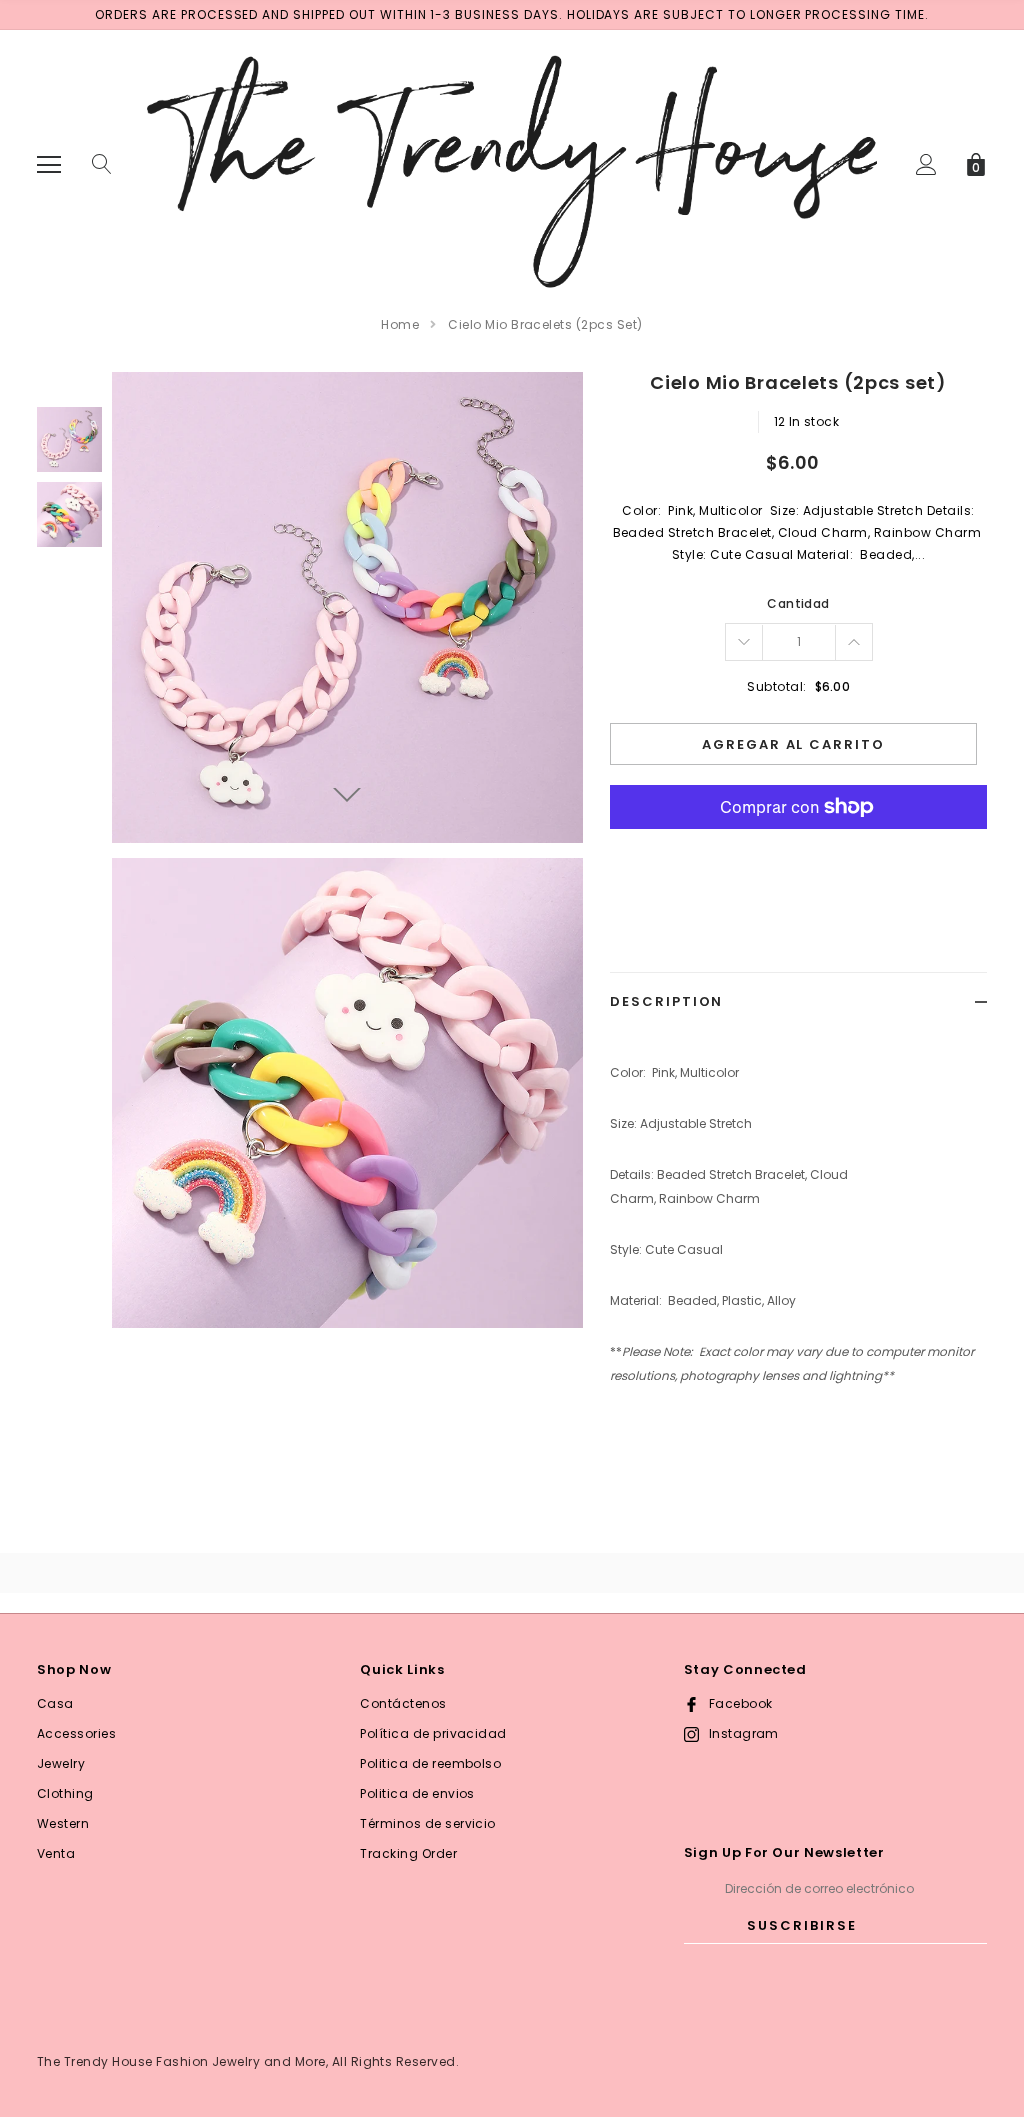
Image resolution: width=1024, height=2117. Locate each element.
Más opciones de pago (798, 856)
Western (63, 1823)
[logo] (512, 163)
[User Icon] (926, 164)
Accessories (76, 1733)
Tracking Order (408, 1853)
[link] (69, 439)
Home (400, 324)
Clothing (65, 1793)
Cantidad (798, 603)
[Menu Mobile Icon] (49, 165)
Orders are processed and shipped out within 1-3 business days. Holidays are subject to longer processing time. (512, 14)
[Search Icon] (102, 165)
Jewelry (61, 1763)
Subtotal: (776, 686)
